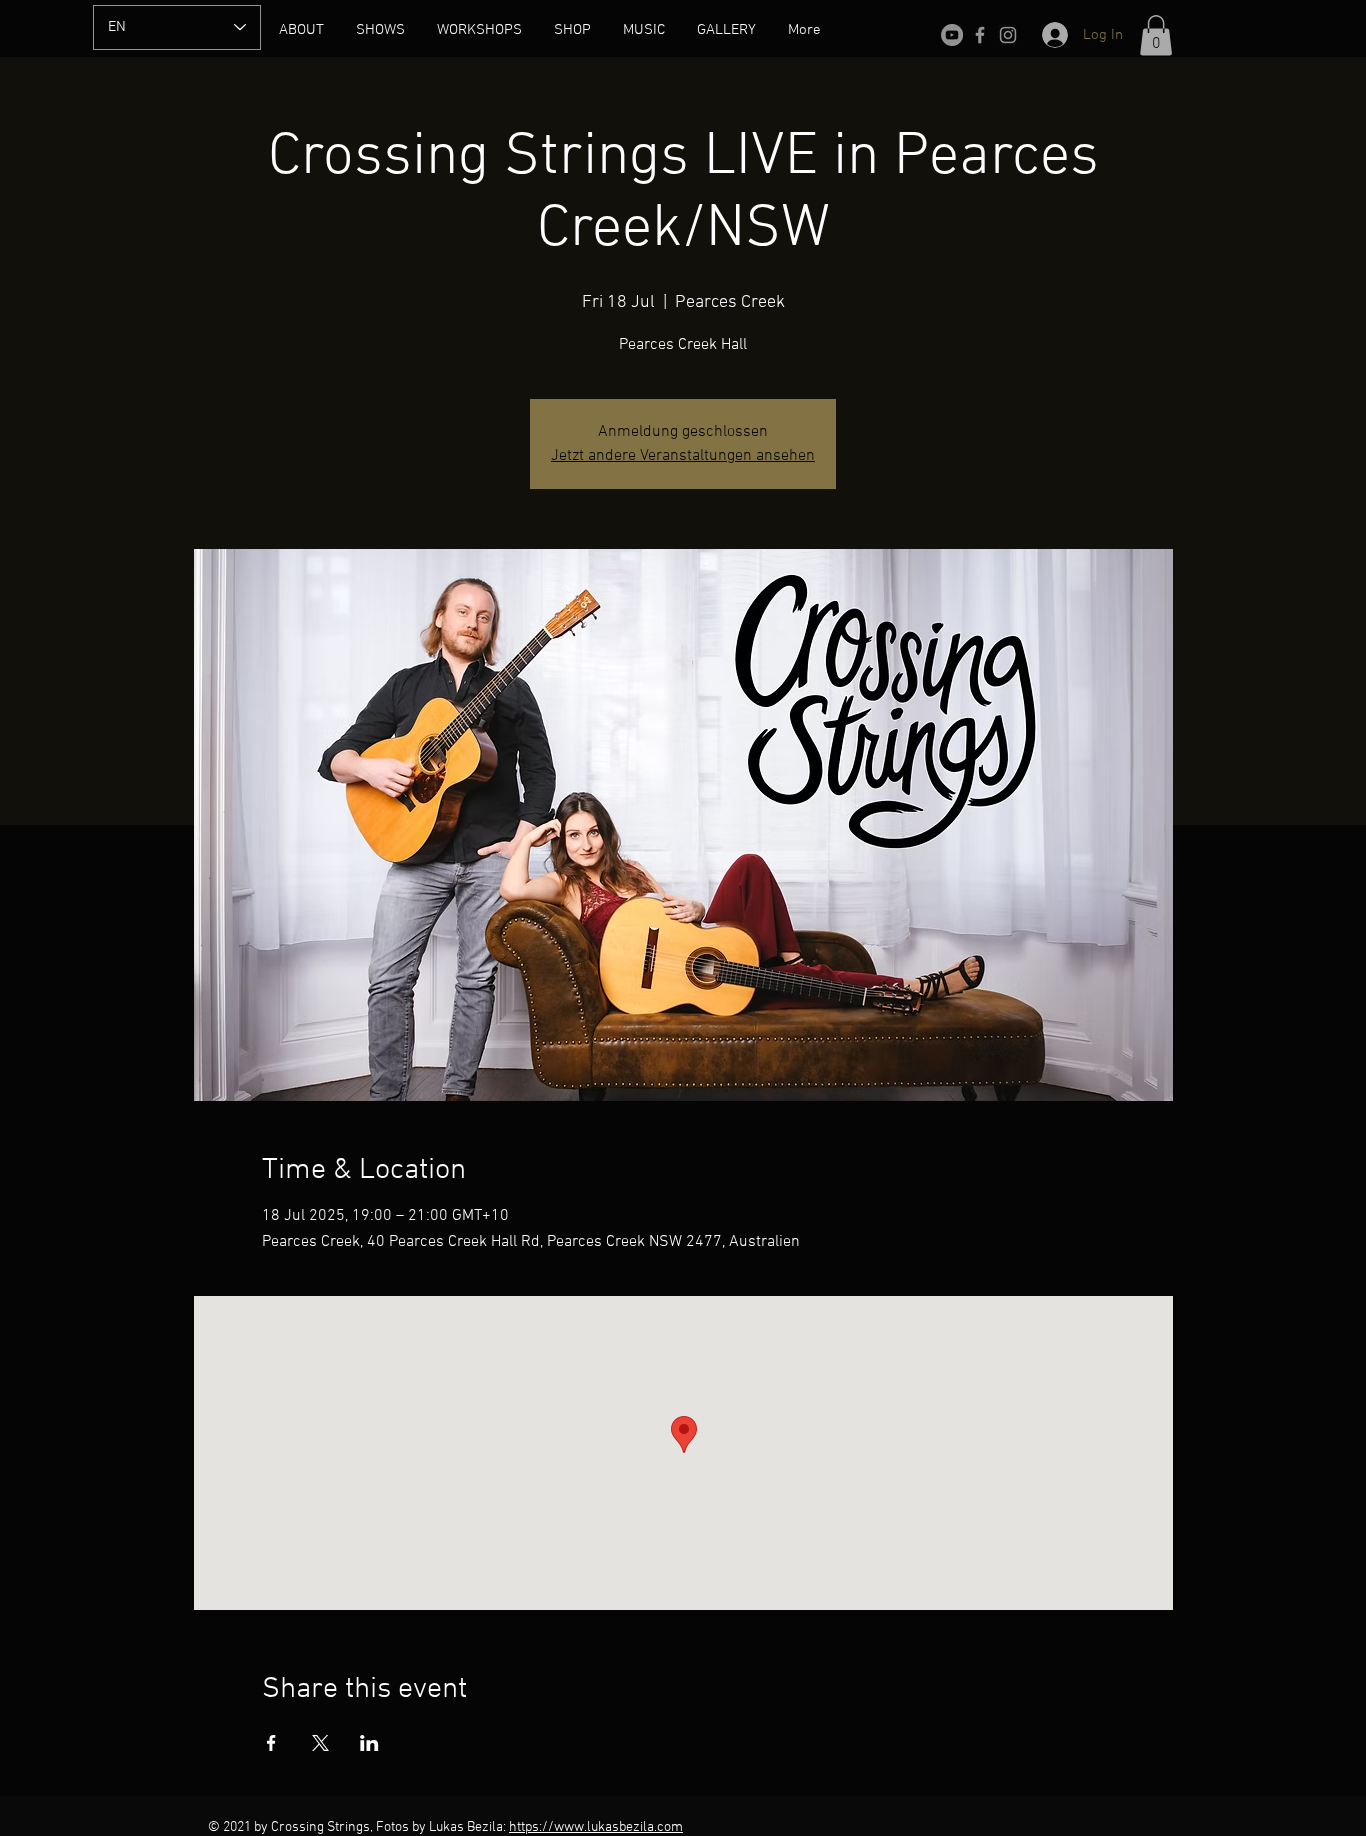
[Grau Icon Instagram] (1008, 35)
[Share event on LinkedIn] (369, 1743)
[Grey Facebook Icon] (980, 35)
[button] (1156, 35)
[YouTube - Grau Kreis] (952, 35)
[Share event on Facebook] (271, 1743)
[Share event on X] (320, 1743)
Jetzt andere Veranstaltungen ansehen (683, 456)
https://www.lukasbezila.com (596, 1827)
